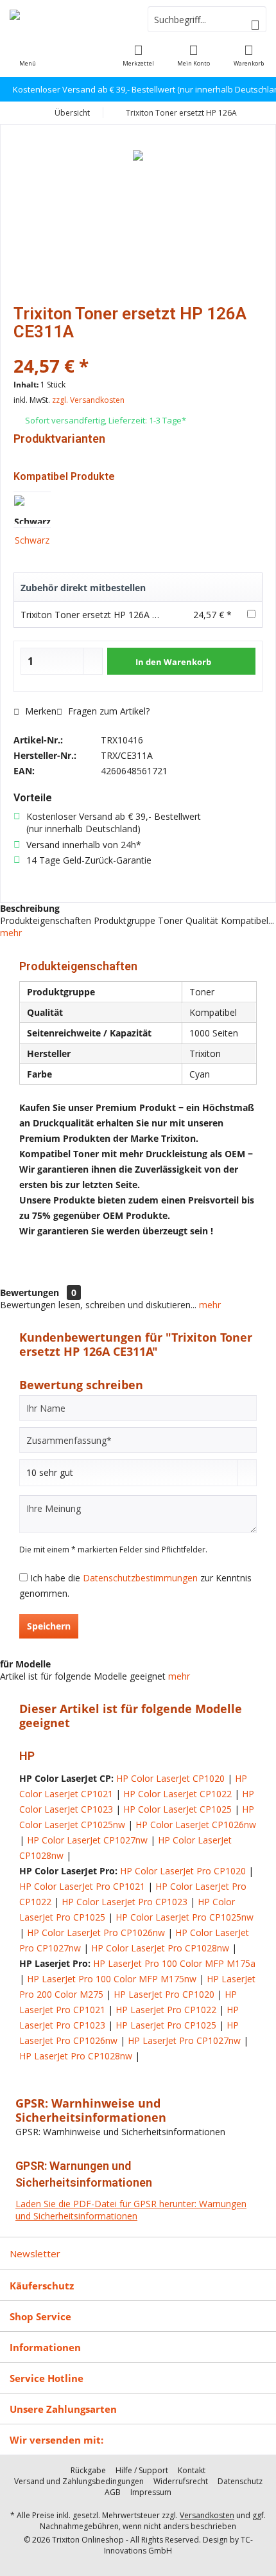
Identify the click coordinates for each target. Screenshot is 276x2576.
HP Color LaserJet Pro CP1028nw (160, 1948)
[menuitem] (248, 55)
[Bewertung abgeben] (138, 349)
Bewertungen (30, 1292)
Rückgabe (88, 2471)
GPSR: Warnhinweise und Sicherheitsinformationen (91, 2110)
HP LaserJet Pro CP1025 (166, 2025)
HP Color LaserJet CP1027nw (87, 1840)
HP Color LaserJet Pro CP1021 (82, 1886)
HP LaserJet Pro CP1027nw (184, 2040)
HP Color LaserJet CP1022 (177, 1794)
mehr (11, 933)
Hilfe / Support (142, 2471)
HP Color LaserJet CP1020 (170, 1778)
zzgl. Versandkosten (88, 400)
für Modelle (25, 1664)
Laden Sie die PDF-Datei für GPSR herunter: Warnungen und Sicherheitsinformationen (131, 2210)
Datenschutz (240, 2482)
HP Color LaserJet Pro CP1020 (183, 1871)
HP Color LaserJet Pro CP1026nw (96, 1932)
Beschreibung (30, 908)
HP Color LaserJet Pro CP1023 (125, 1902)
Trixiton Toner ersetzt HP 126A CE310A (102, 615)
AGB (113, 2492)
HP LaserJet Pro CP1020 (164, 1994)
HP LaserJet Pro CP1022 (166, 2010)
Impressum (151, 2492)
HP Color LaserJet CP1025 (177, 1809)
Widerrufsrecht (181, 2482)
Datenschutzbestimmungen (140, 1578)
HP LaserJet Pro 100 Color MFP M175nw (112, 1979)
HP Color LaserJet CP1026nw (196, 1825)
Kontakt (192, 2471)
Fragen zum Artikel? (108, 711)
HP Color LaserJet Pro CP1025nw (185, 1917)
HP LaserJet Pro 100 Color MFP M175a (174, 1963)
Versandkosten (207, 2515)
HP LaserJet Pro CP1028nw (76, 2056)
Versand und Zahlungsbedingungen (79, 2482)
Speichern (49, 1626)
